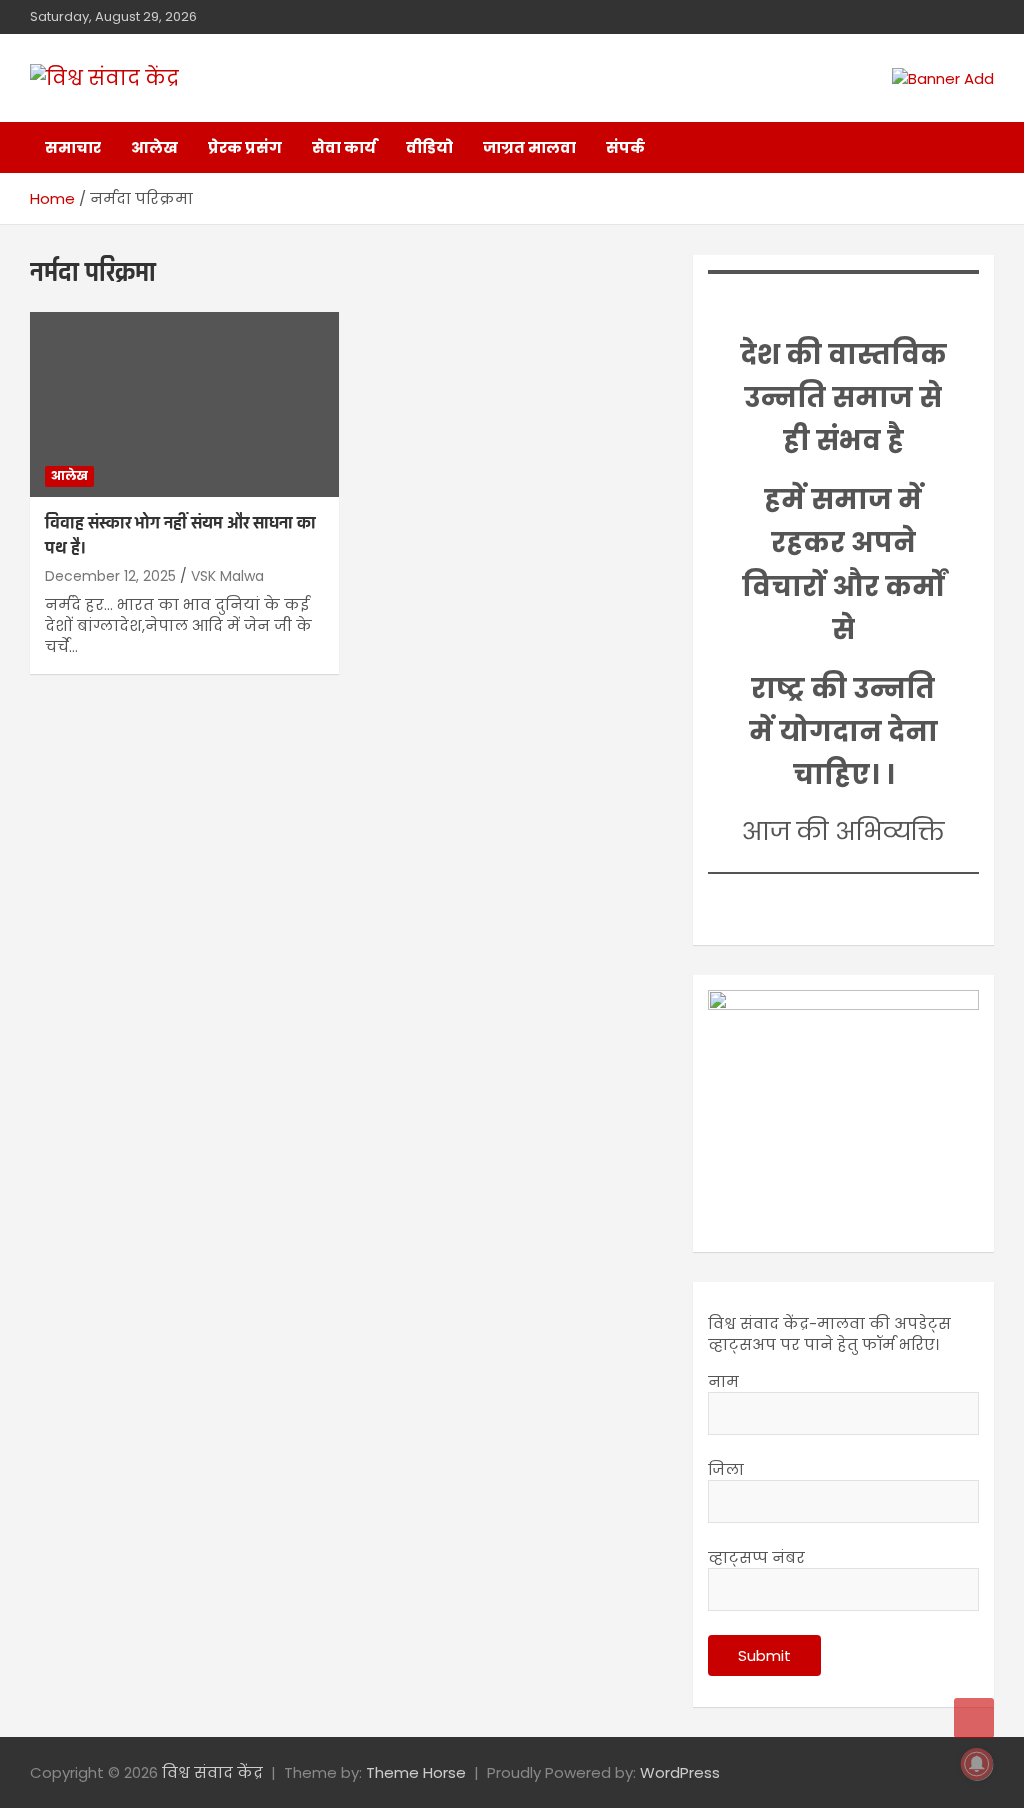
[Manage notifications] (977, 1764)
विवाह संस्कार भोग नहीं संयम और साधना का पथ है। (180, 536)
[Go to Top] (974, 1718)
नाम (723, 1381)
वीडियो (429, 147)
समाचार (73, 147)
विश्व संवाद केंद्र (212, 1772)
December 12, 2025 (110, 576)
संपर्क (625, 147)
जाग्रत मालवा (529, 147)
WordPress (680, 1772)
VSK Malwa (227, 576)
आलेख (154, 147)
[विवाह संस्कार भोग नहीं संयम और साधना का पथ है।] (184, 404)
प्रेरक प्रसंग (245, 147)
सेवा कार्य (344, 147)
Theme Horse (416, 1772)
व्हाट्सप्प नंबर (756, 1557)
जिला (726, 1469)
